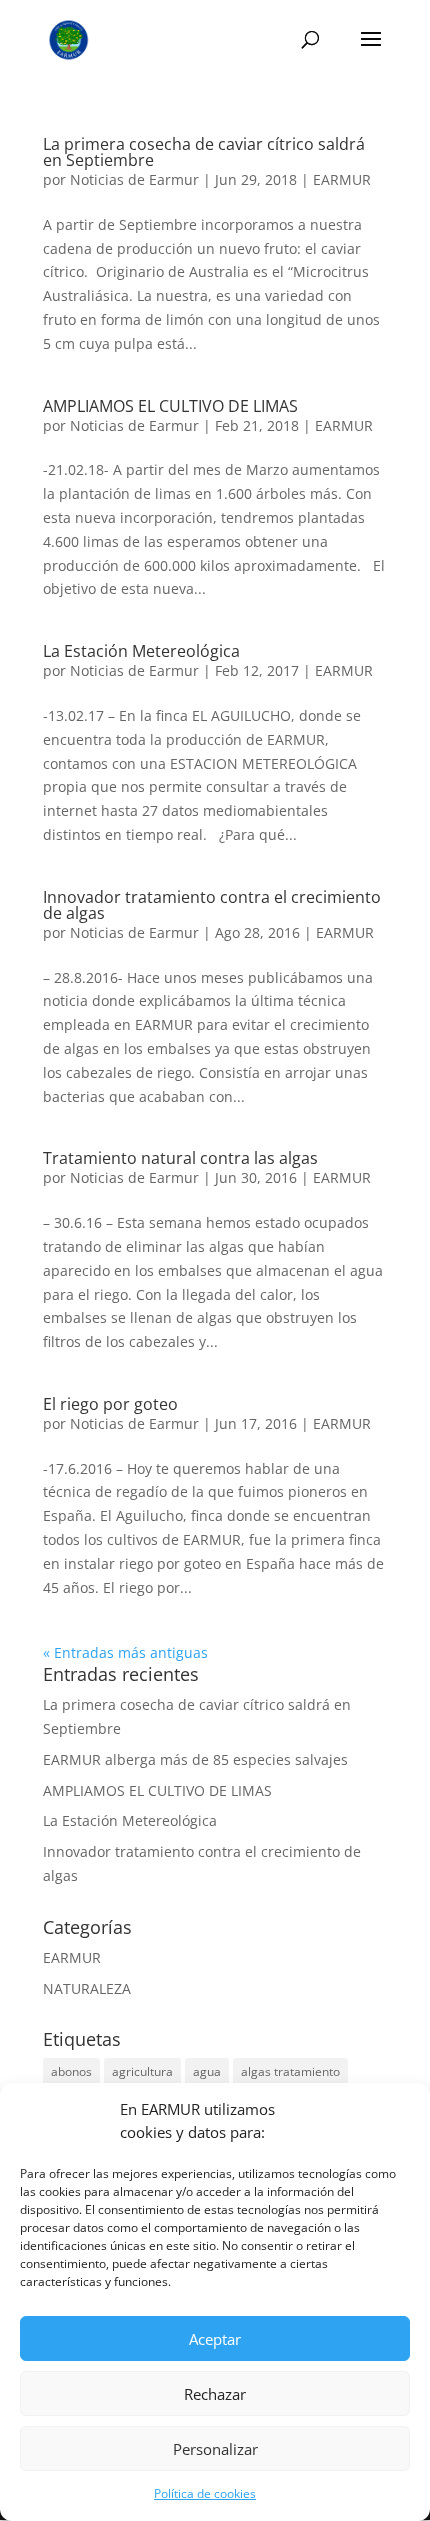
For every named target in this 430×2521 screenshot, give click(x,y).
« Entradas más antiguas (125, 1652)
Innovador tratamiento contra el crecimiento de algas (212, 905)
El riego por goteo (110, 1404)
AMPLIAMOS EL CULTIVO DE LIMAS (170, 406)
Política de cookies (205, 2493)
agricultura (142, 2071)
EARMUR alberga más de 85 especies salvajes (195, 1759)
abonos (71, 2071)
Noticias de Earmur (134, 179)
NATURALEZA (87, 1988)
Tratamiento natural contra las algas (180, 1158)
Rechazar (215, 2394)
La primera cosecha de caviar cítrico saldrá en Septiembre (204, 152)
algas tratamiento (290, 2071)
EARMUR (342, 179)
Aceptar (215, 2339)
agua (207, 2071)
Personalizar (215, 2449)
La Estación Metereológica (141, 651)
